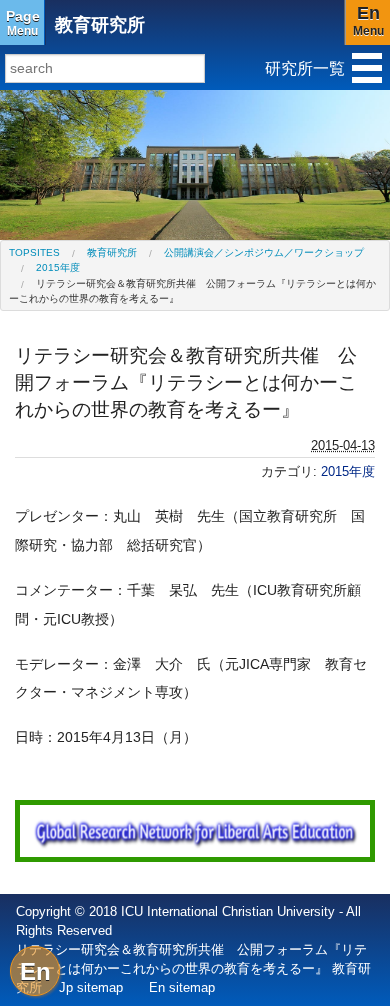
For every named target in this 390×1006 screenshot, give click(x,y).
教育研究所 (100, 25)
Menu (23, 23)
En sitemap (182, 987)
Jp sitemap (91, 987)
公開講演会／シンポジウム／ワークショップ (264, 252)
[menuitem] (34, 252)
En (35, 971)
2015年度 (58, 267)
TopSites (34, 252)
